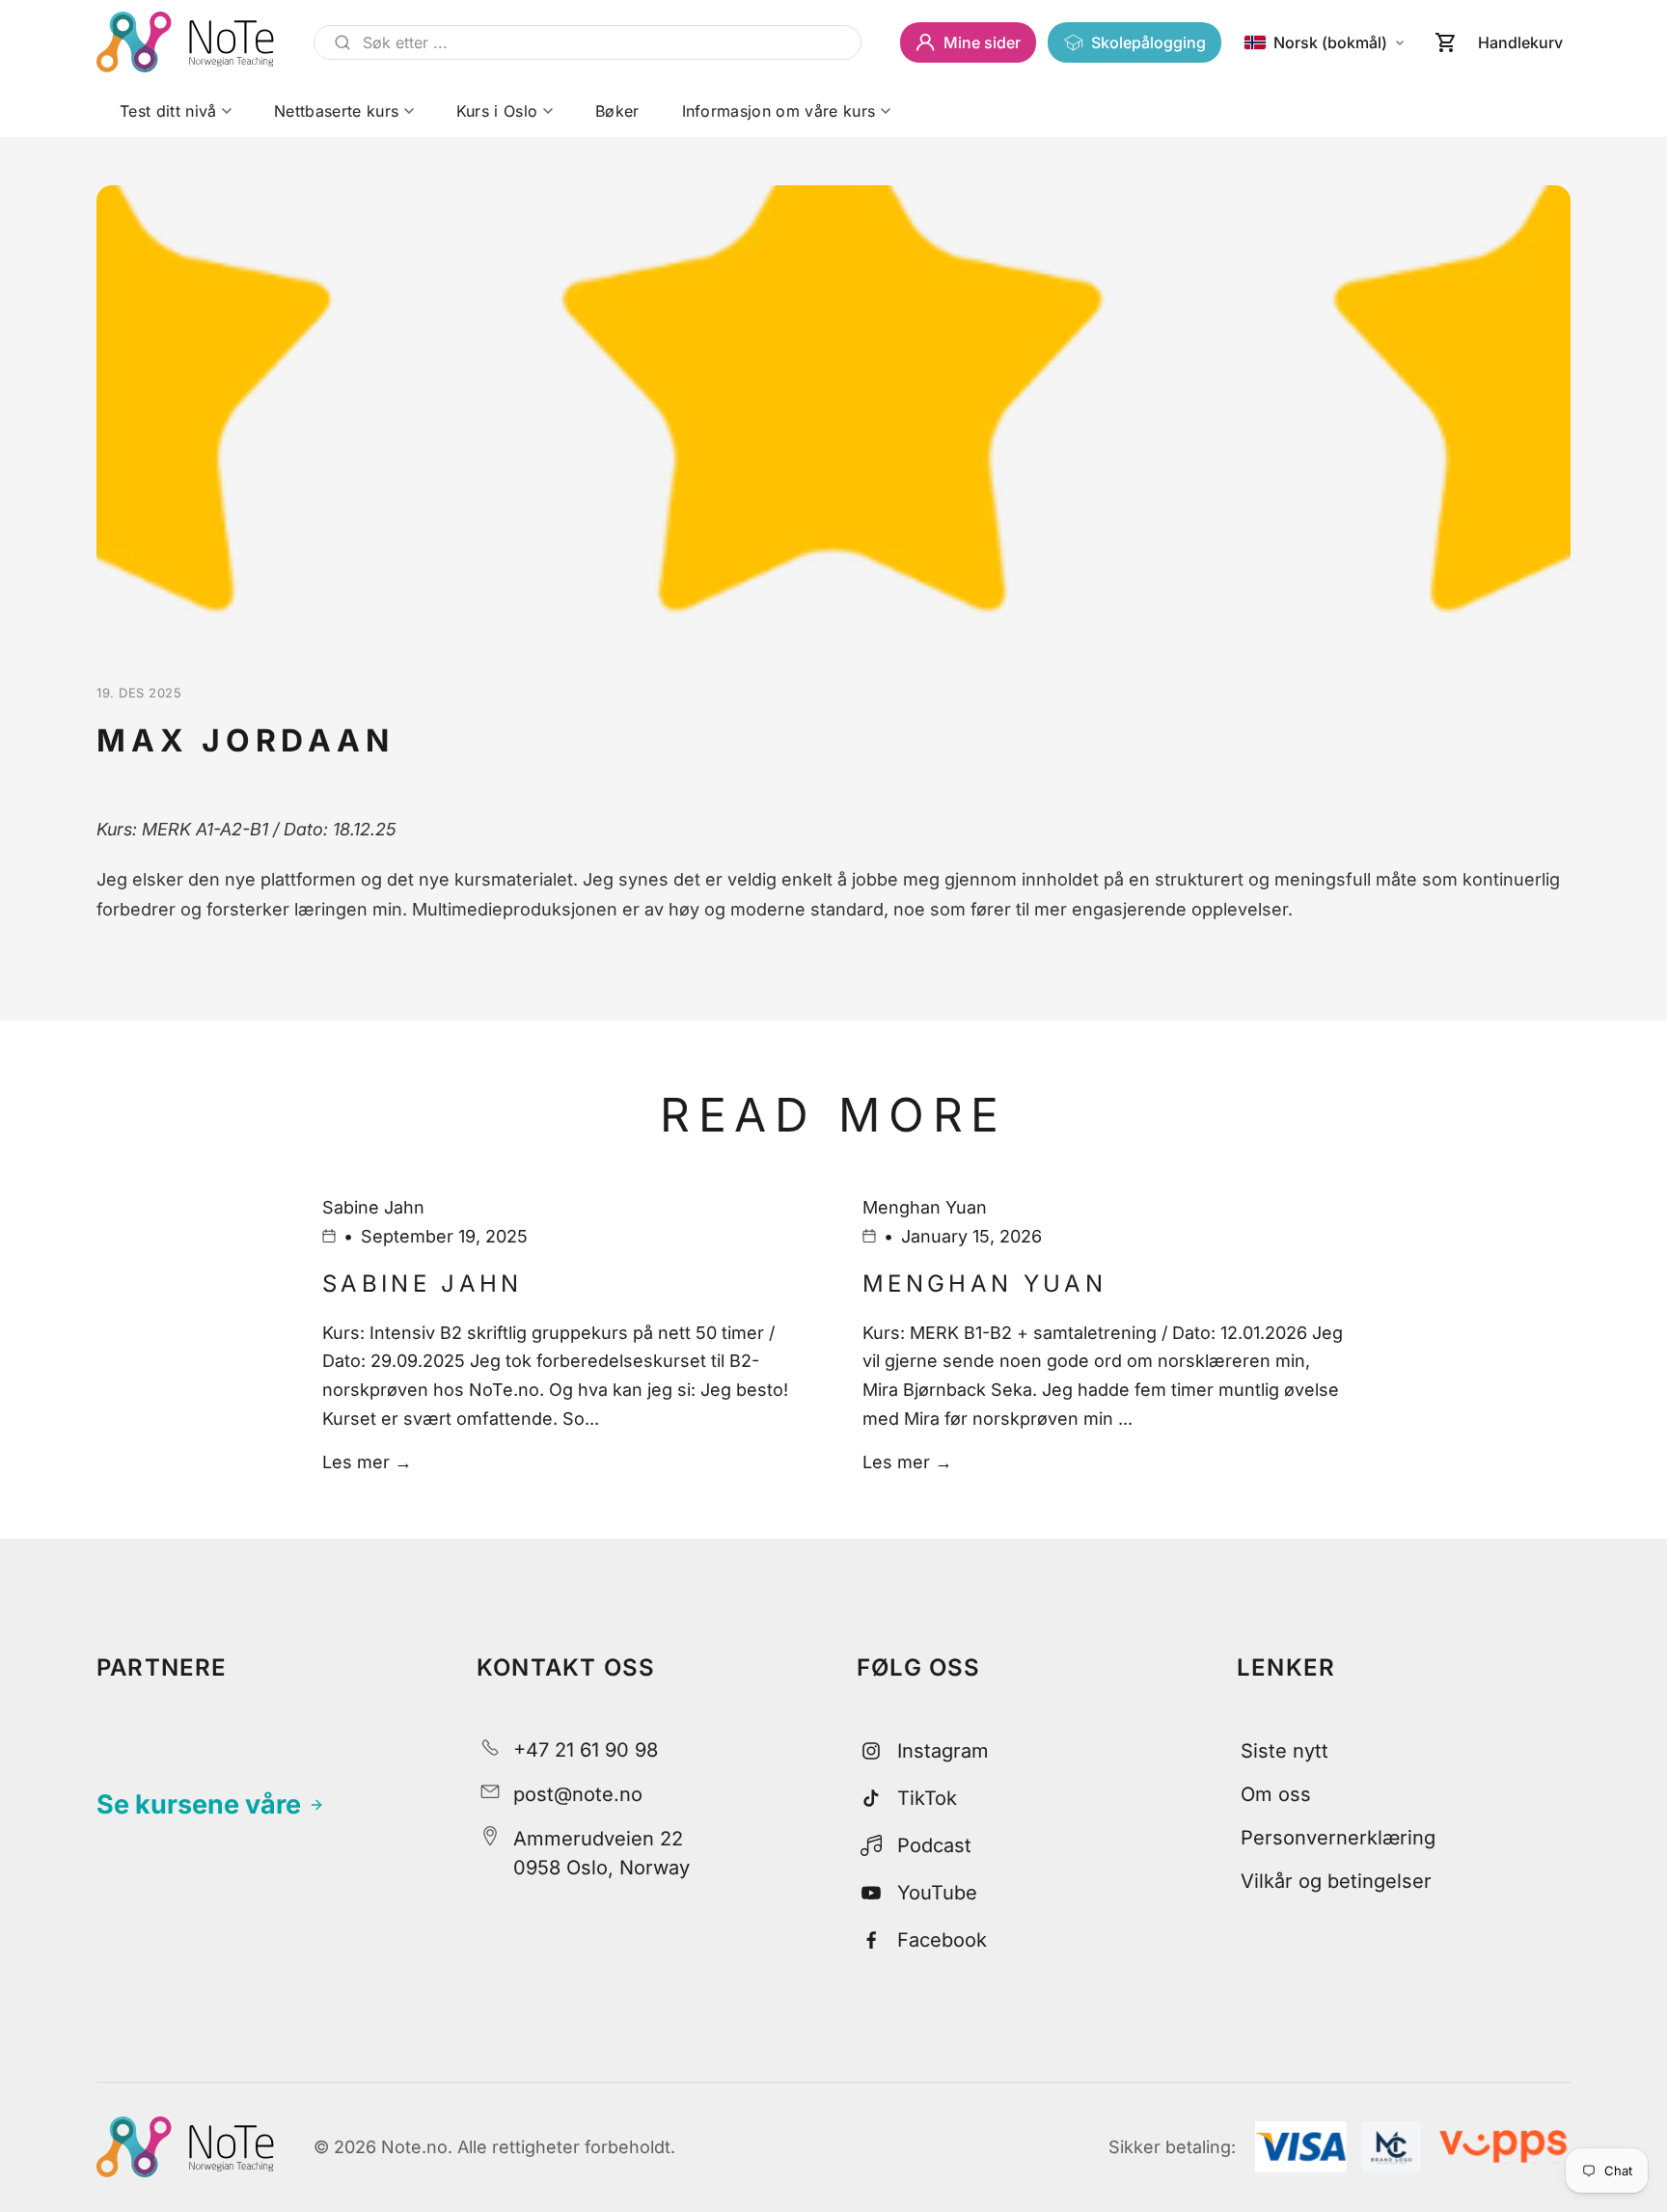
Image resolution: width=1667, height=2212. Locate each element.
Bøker (617, 111)
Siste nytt (1284, 1751)
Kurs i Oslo (497, 111)
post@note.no (578, 1794)
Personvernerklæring (1338, 1838)
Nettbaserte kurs (336, 111)
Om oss (1276, 1794)
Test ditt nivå (168, 111)
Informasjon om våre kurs (779, 111)
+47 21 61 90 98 (586, 1750)
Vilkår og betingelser (1336, 1881)
